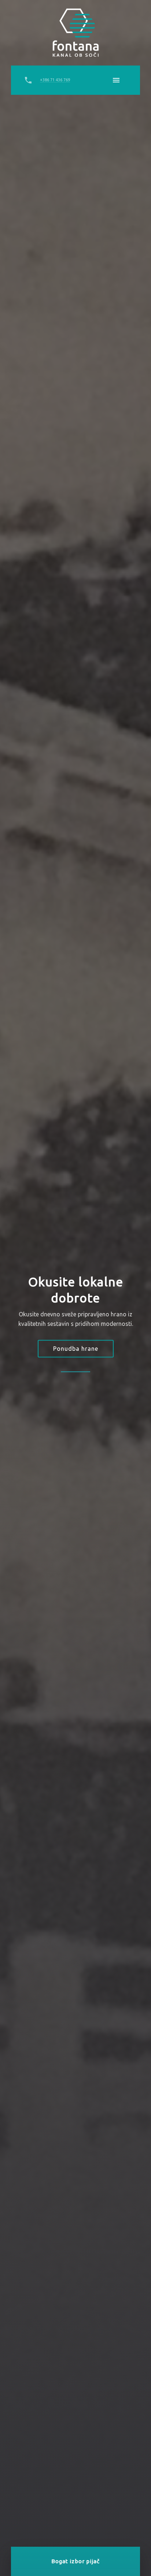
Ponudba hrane (76, 1349)
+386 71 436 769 (55, 80)
